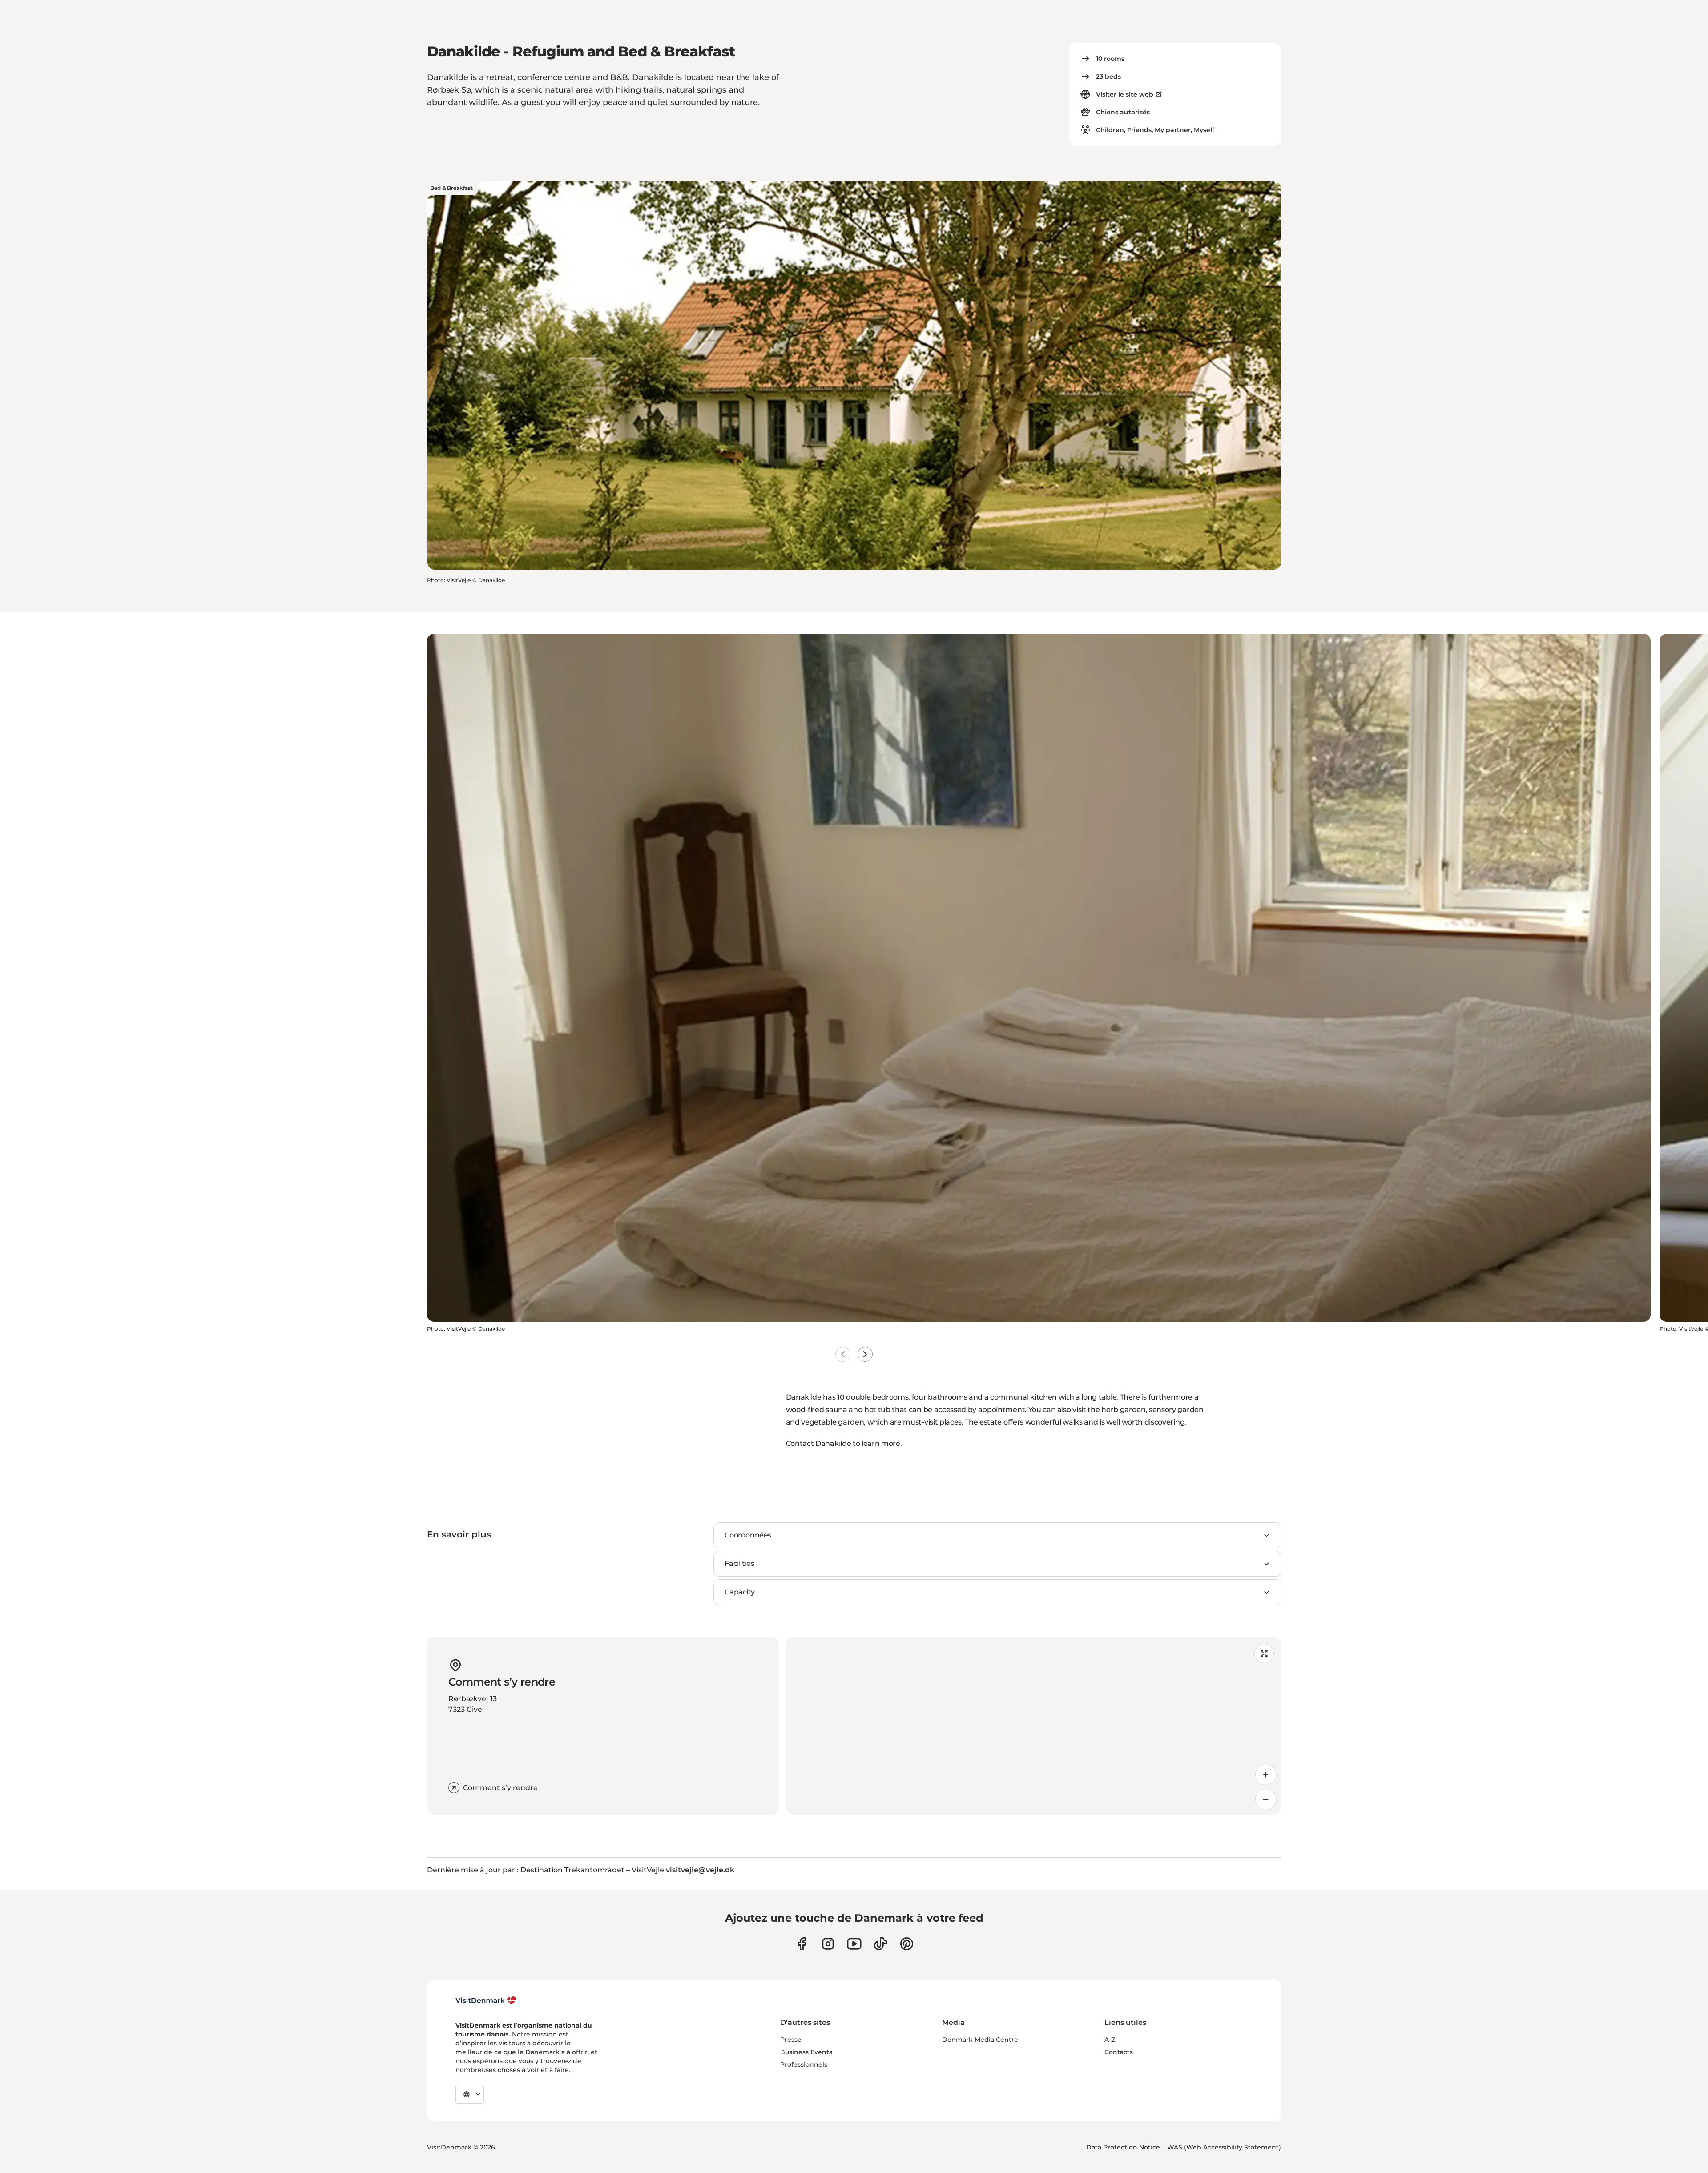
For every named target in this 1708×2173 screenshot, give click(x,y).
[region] (1033, 1726)
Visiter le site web (1125, 94)
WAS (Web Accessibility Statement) (1224, 2147)
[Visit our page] (828, 1944)
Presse (791, 2040)
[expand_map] (1264, 1654)
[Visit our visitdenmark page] (854, 1944)
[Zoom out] (1266, 1799)
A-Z (1110, 2040)
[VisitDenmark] (486, 2000)
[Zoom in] (1266, 1775)
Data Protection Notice (1123, 2147)
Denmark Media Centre (980, 2040)
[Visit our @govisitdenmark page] (880, 1944)
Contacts (1119, 2052)
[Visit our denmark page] (802, 1944)
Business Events (806, 2052)
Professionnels (804, 2064)
